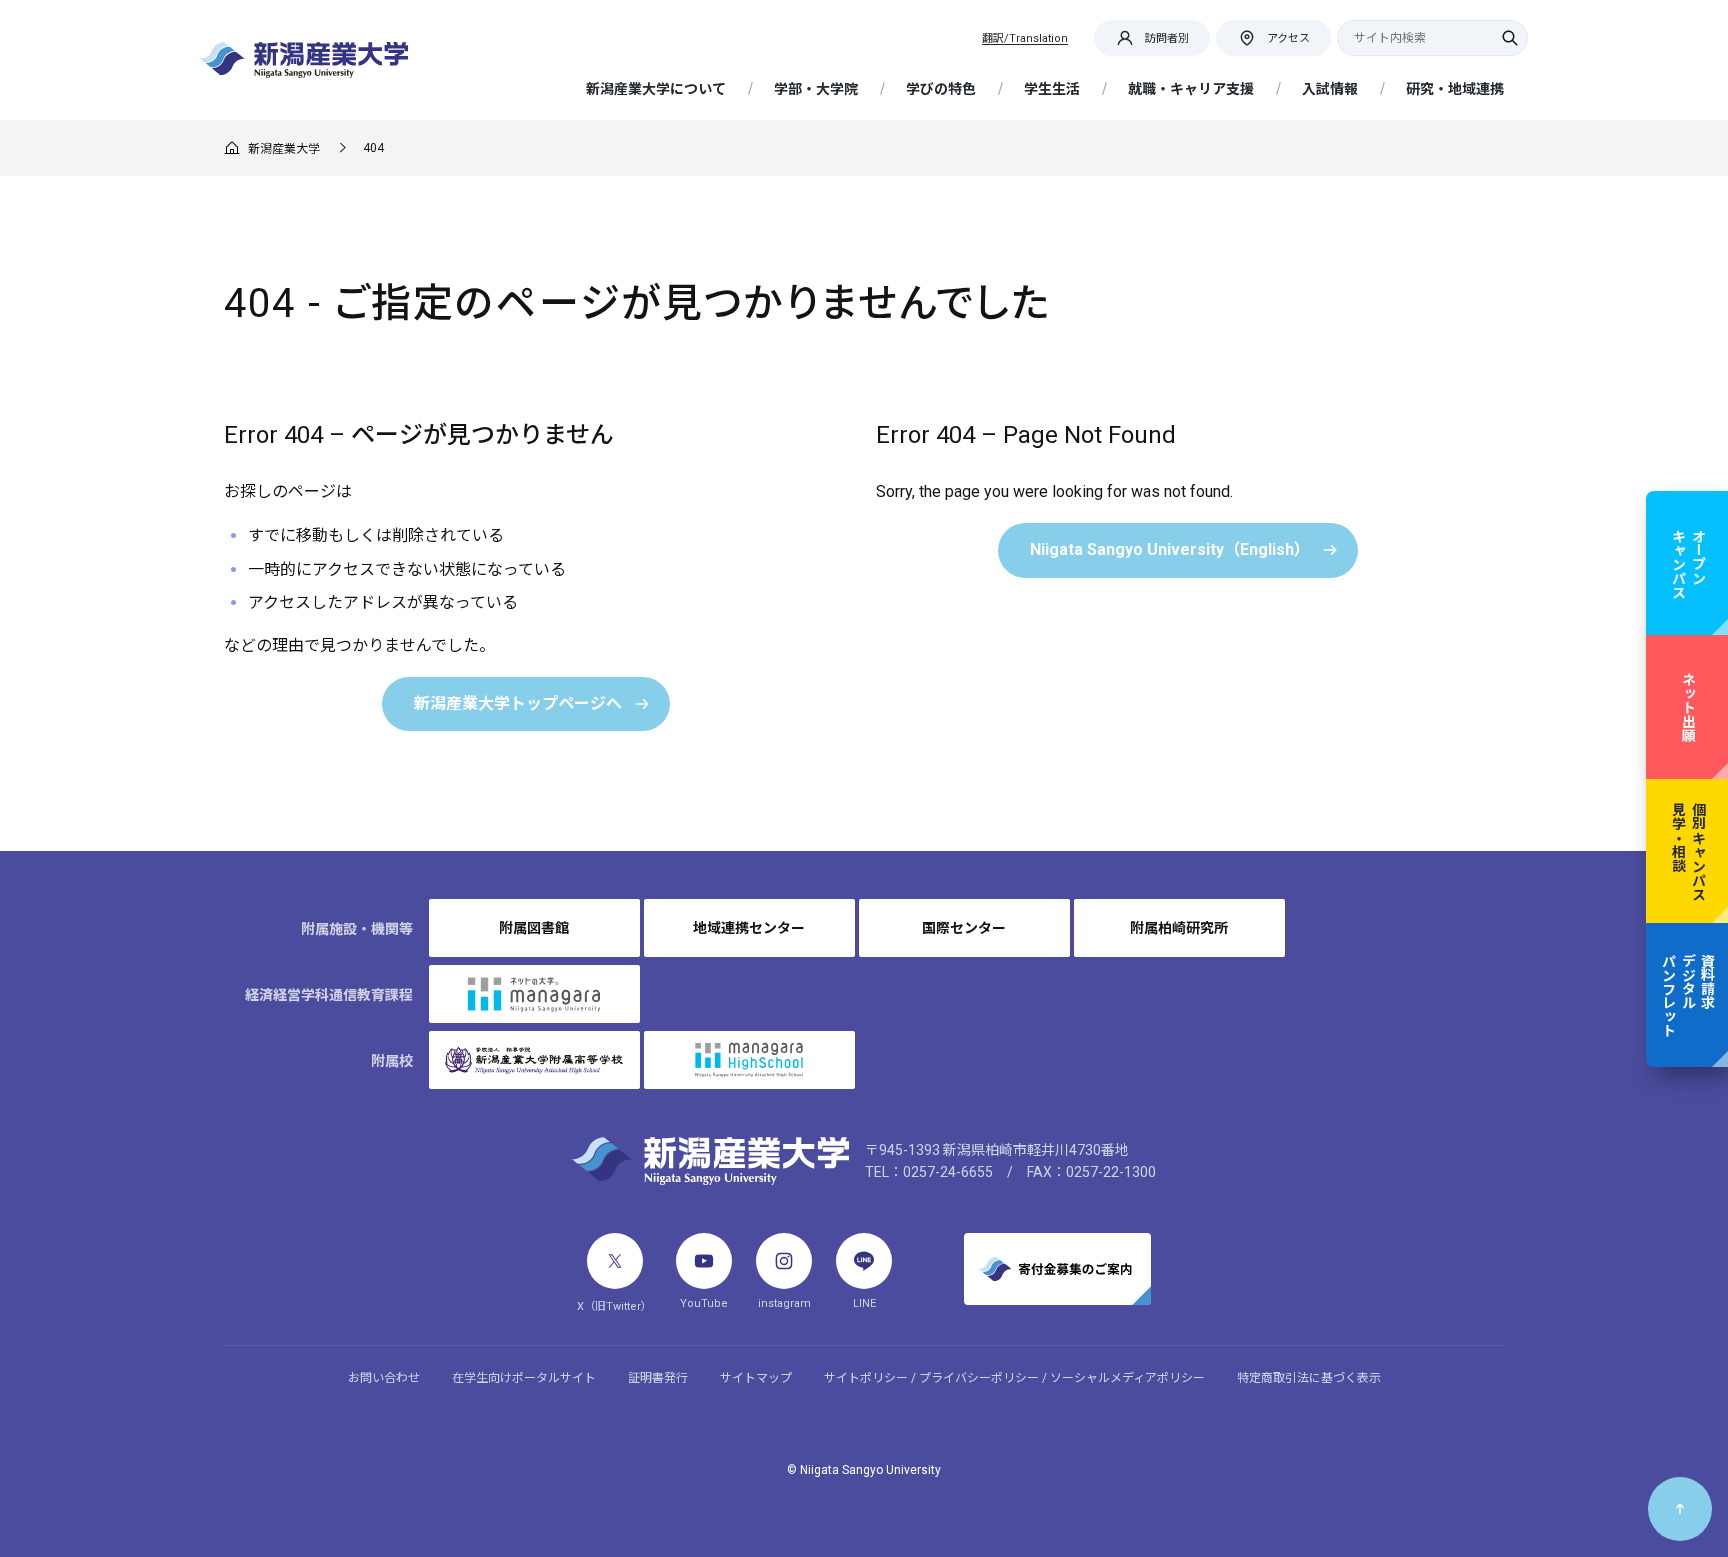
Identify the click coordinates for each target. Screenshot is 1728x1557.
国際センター (964, 928)
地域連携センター (749, 928)
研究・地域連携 (1455, 89)
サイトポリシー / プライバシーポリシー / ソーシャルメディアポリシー (1014, 1378)
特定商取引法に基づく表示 (1309, 1378)
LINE (864, 1303)
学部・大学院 (816, 89)
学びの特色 (941, 89)
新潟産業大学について (656, 89)
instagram (784, 1303)
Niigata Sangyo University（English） (1170, 549)
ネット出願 (1688, 707)
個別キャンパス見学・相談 (1688, 851)
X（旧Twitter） (614, 1306)
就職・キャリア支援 (1191, 89)
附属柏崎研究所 (1179, 928)
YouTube (704, 1303)
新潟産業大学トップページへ (518, 703)
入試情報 (1330, 89)
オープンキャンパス (1688, 563)
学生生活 (1052, 89)
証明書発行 (658, 1378)
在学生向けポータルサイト (524, 1378)
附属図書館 (534, 928)
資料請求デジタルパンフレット (1687, 995)
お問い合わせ (384, 1378)
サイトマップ (756, 1378)
